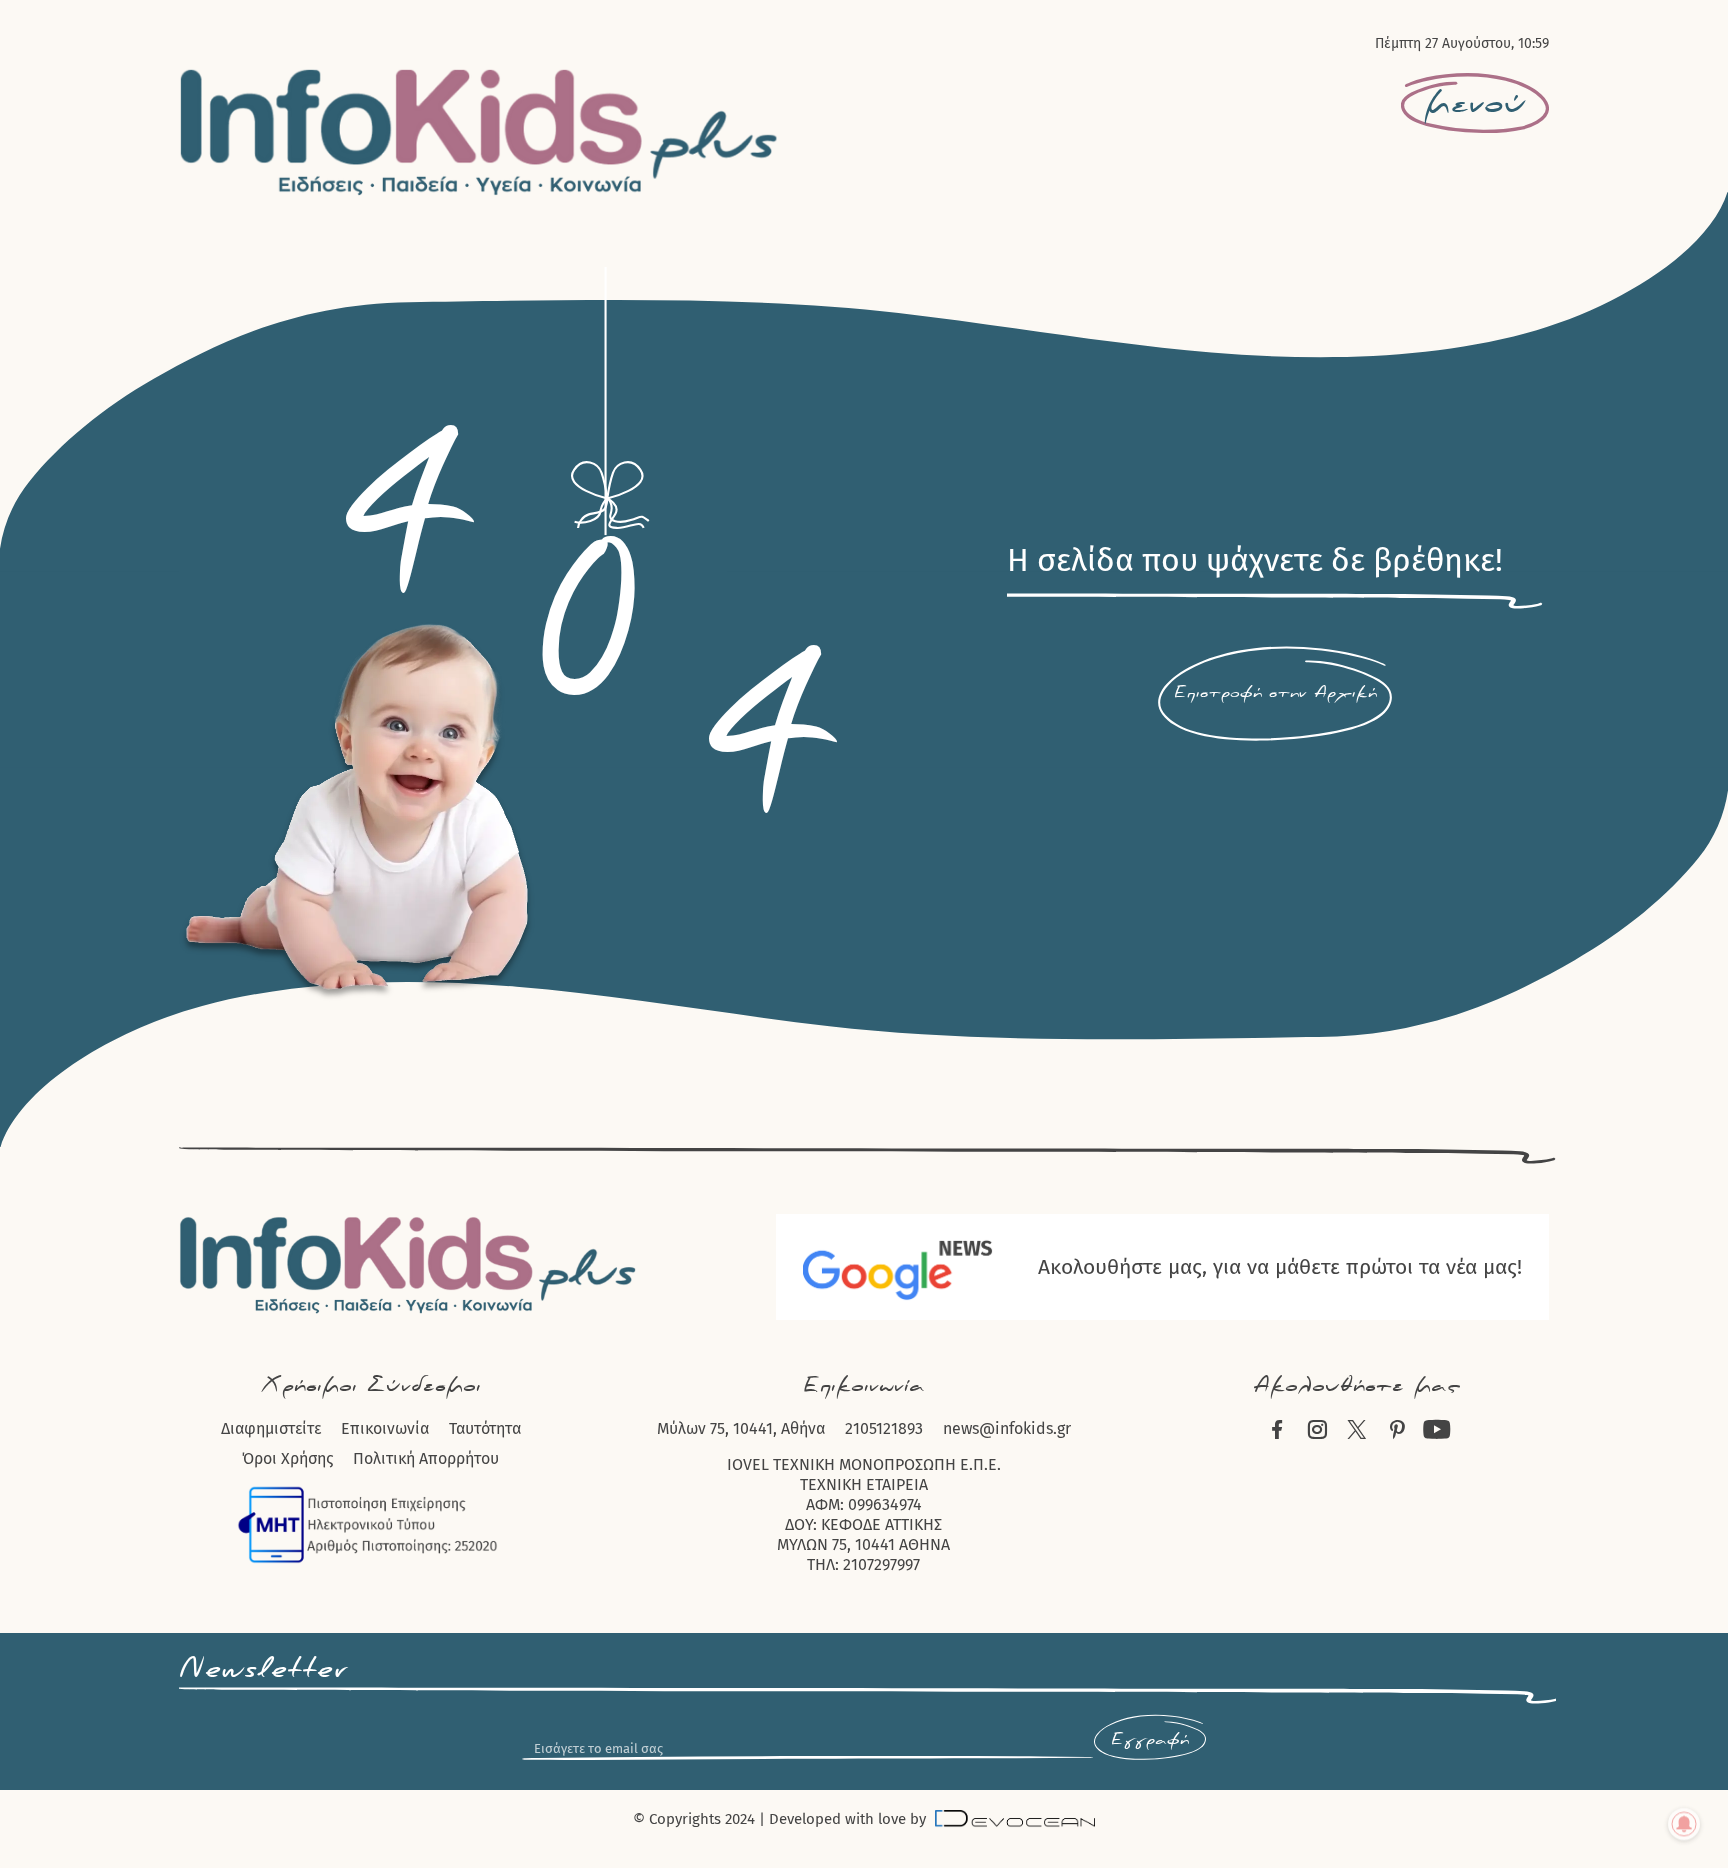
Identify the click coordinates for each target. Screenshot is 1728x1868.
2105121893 (884, 1428)
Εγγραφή (1150, 1740)
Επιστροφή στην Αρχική (1275, 693)
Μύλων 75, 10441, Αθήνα (741, 1428)
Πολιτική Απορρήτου (426, 1458)
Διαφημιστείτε (271, 1428)
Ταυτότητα (485, 1428)
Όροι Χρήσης (287, 1458)
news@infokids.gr (1007, 1428)
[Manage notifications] (1684, 1824)
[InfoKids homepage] (479, 132)
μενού (1475, 104)
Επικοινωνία (385, 1428)
